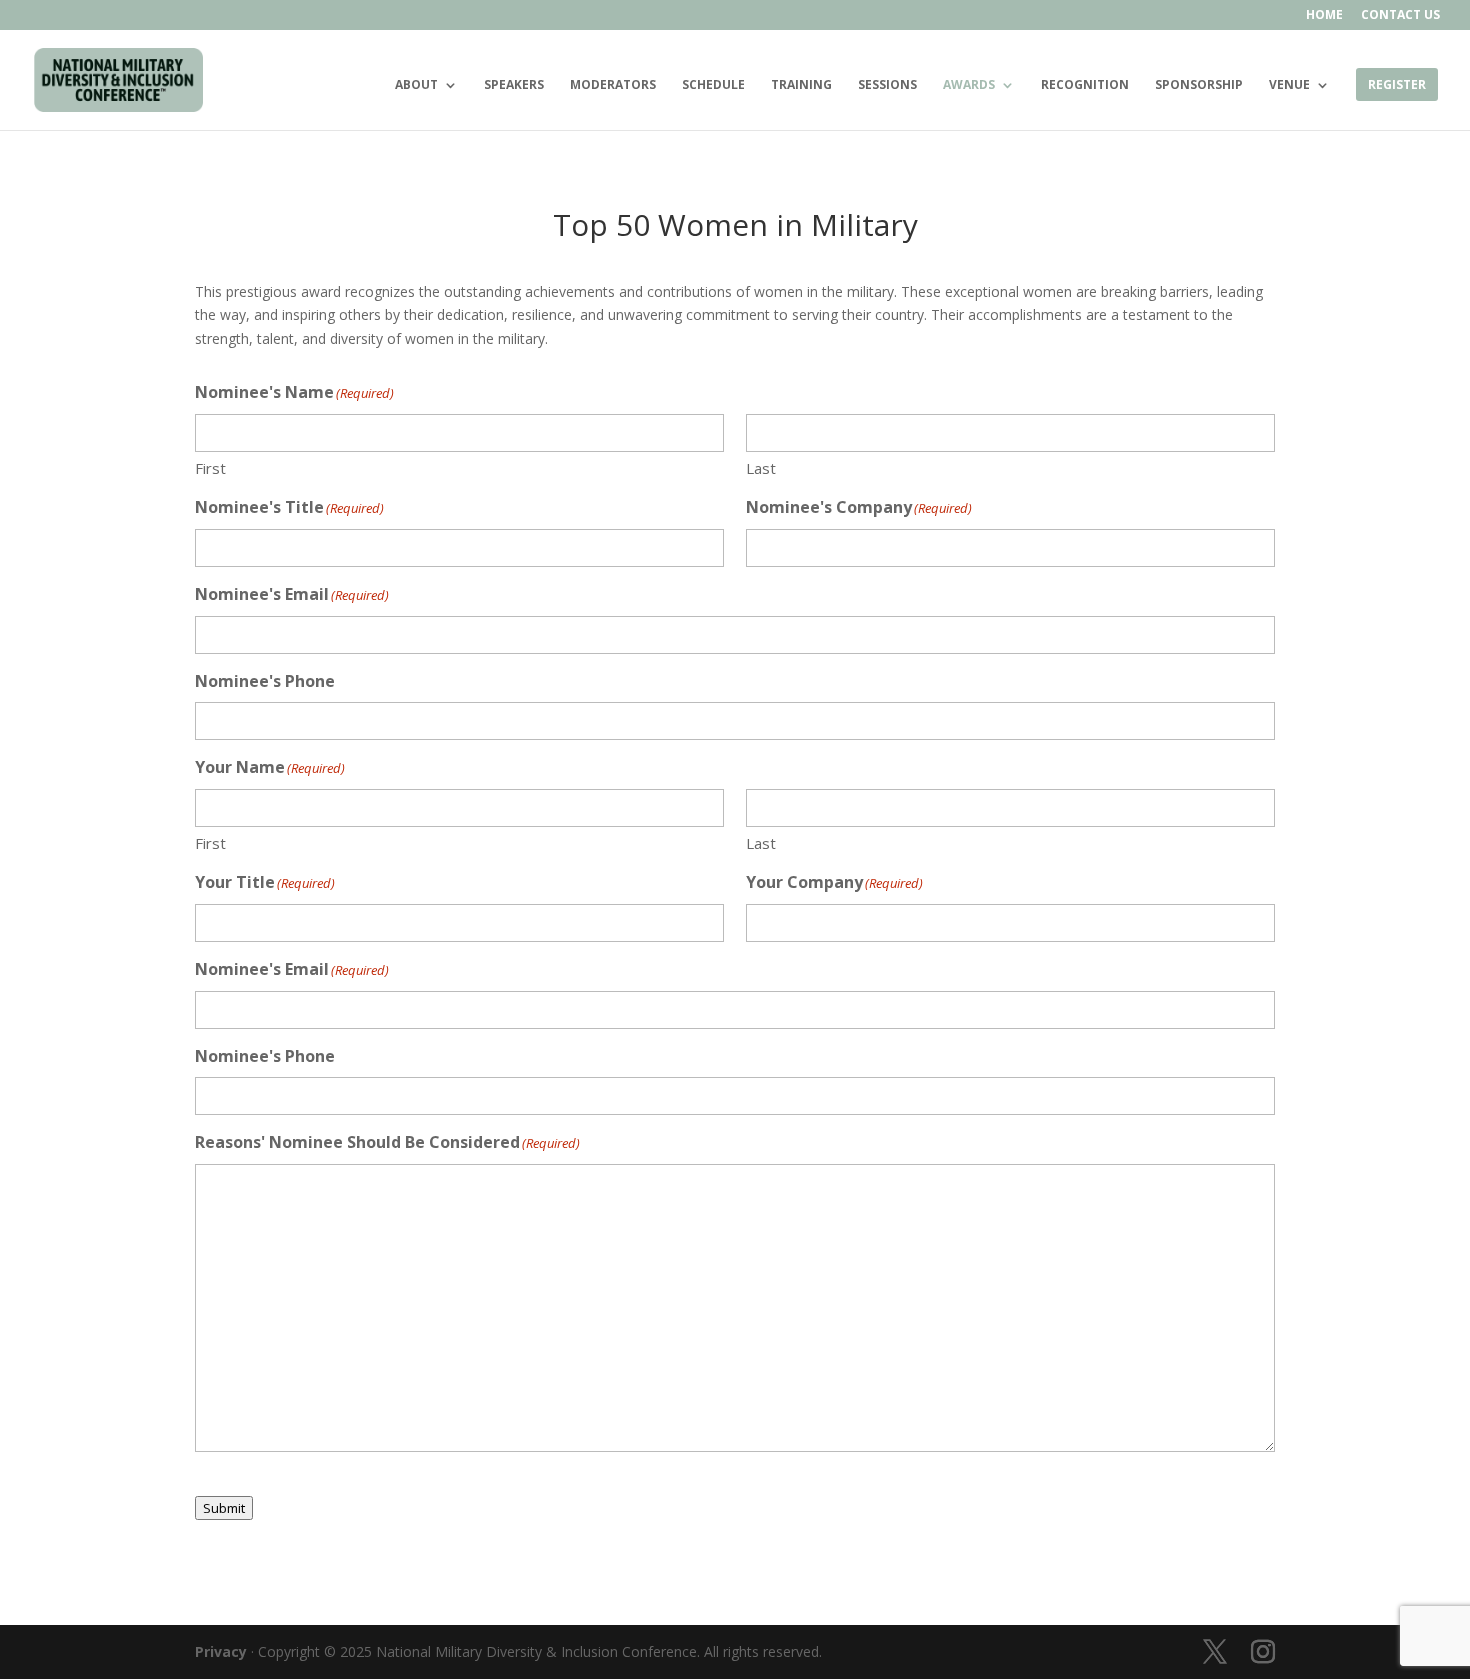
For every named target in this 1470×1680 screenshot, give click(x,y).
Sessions (887, 85)
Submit (224, 1508)
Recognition (1085, 85)
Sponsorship (1199, 85)
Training (801, 85)
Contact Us (1400, 16)
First (210, 468)
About (416, 85)
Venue (1289, 85)
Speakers (514, 85)
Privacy (221, 1651)
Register (1397, 85)
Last (761, 468)
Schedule (713, 85)
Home (1324, 16)
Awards (969, 85)
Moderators (613, 85)
